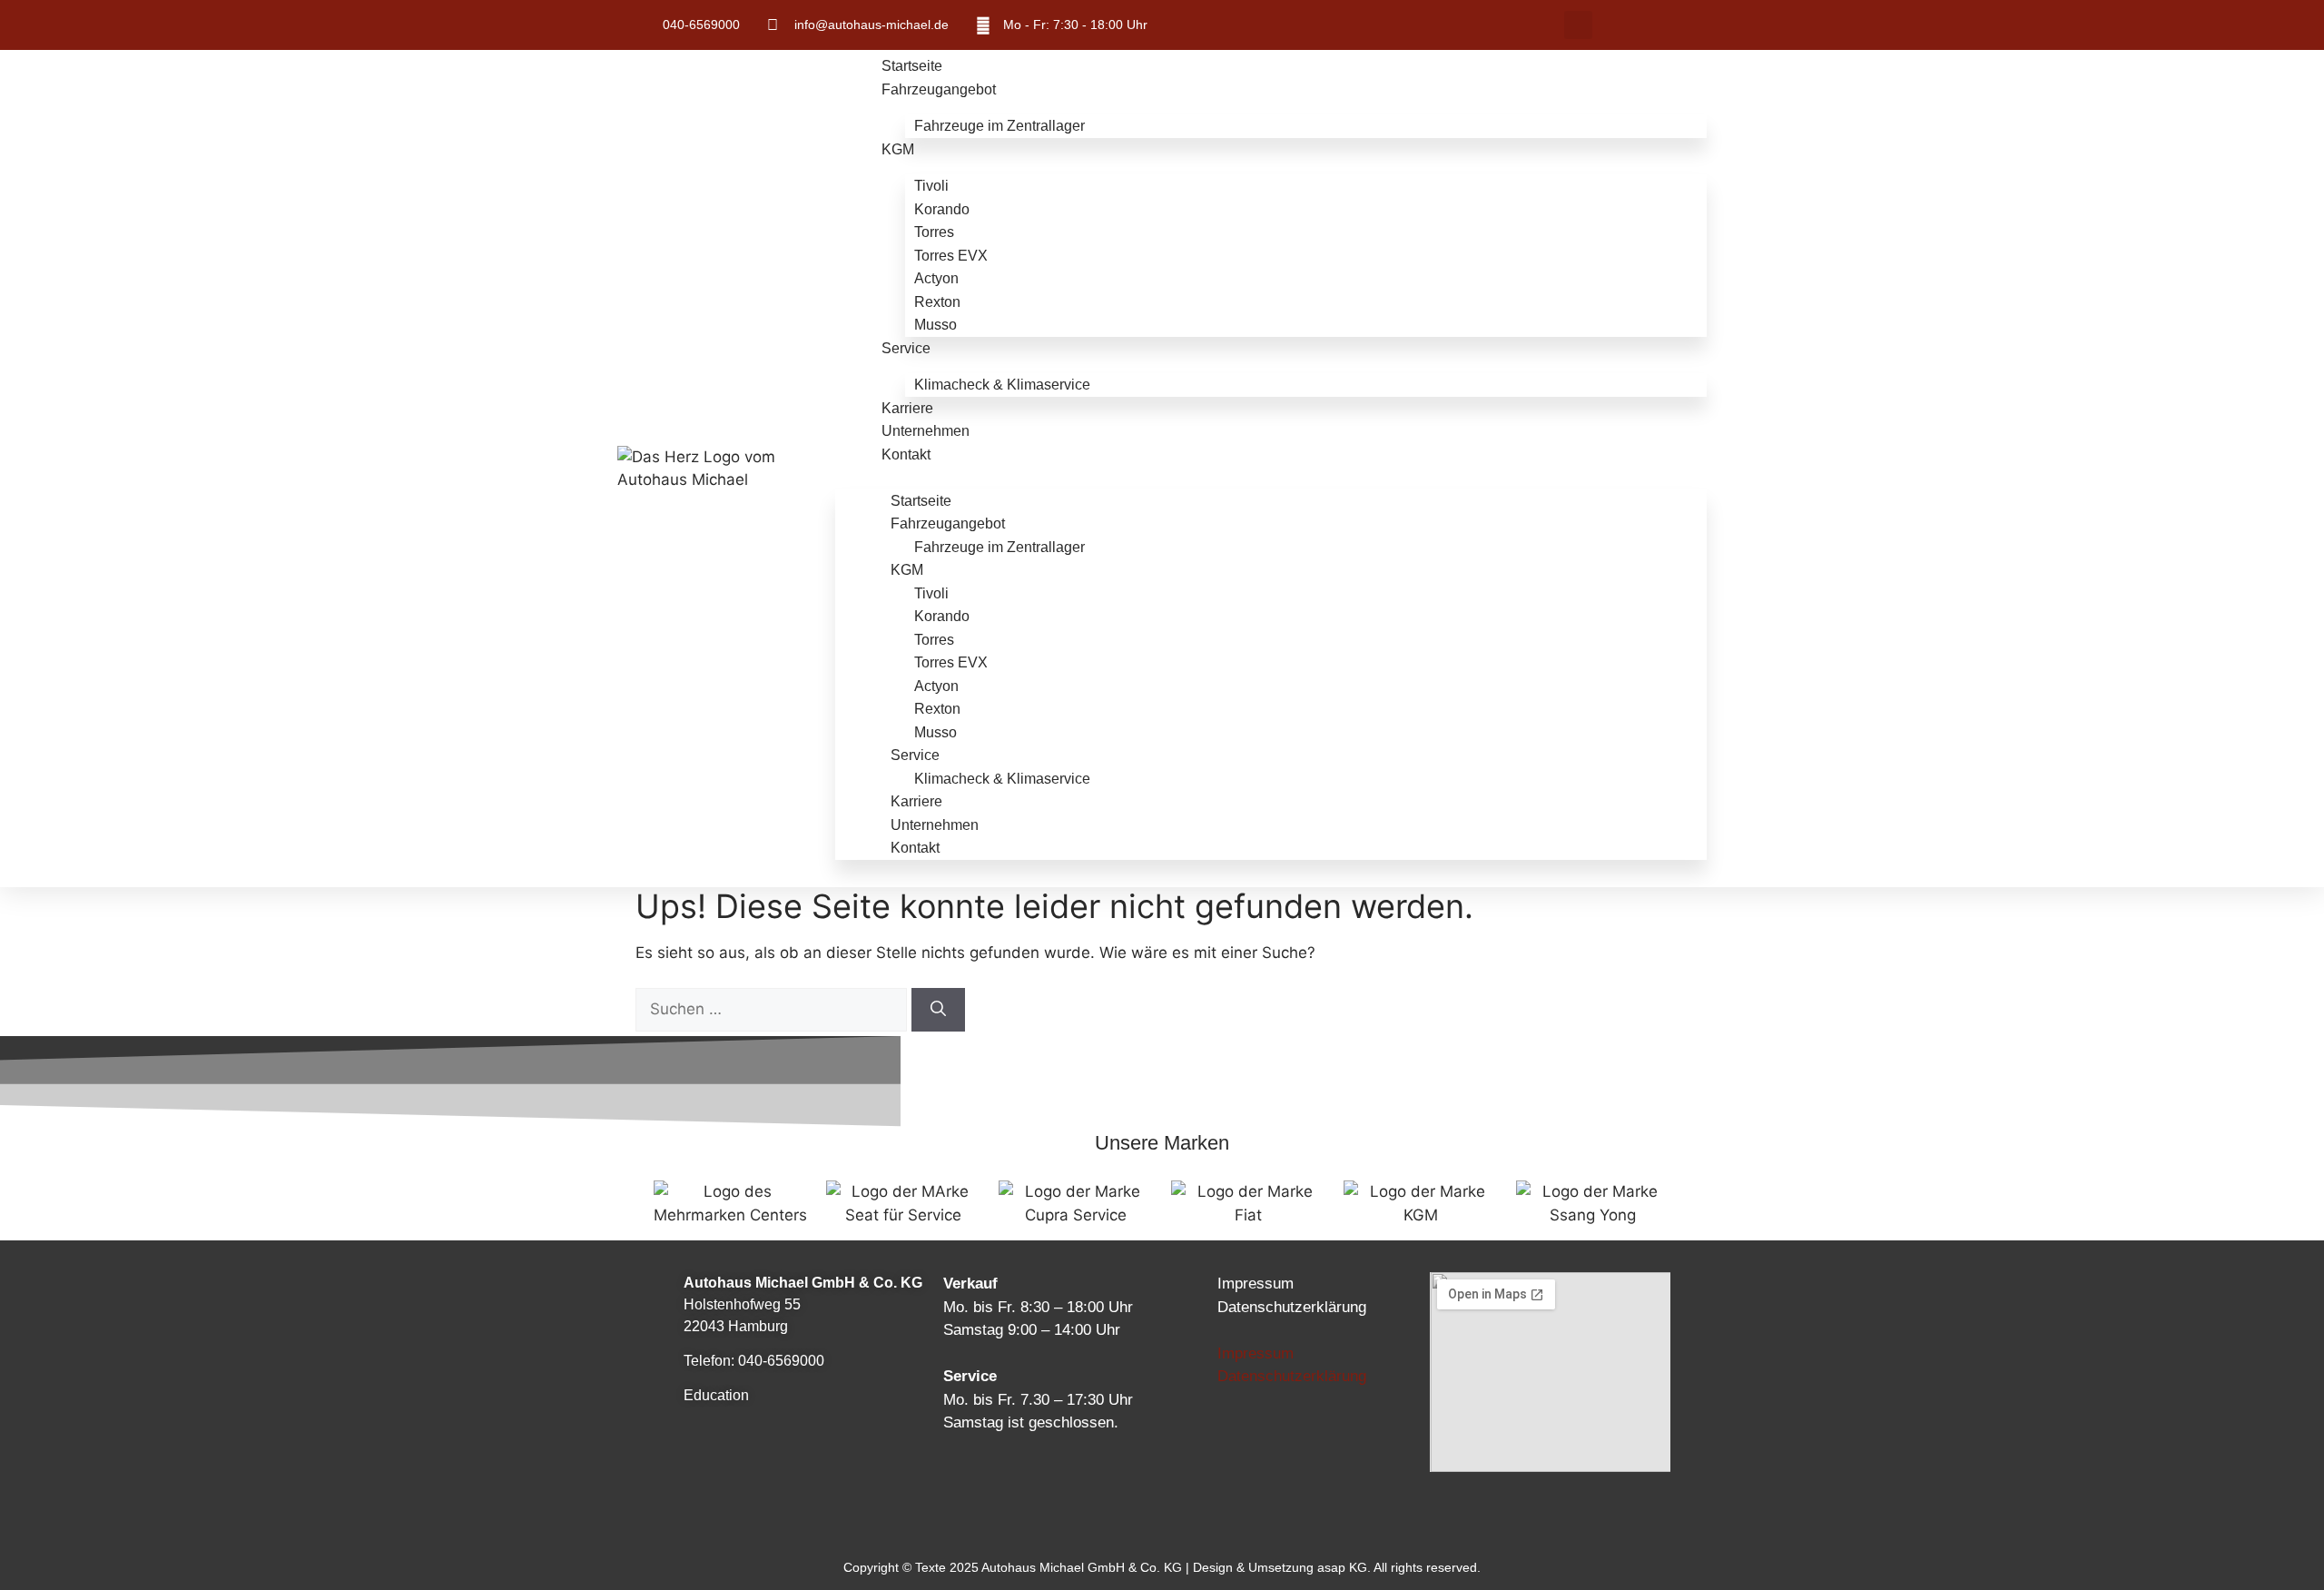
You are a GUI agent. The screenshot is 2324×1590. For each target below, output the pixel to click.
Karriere (907, 408)
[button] (1578, 25)
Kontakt (906, 454)
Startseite (912, 66)
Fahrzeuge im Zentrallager (1000, 126)
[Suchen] (938, 1010)
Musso (936, 325)
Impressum (1256, 1284)
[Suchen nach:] (773, 1009)
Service (906, 348)
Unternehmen (926, 431)
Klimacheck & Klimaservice (1002, 385)
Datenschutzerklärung (1292, 1307)
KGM (898, 149)
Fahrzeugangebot (939, 89)
